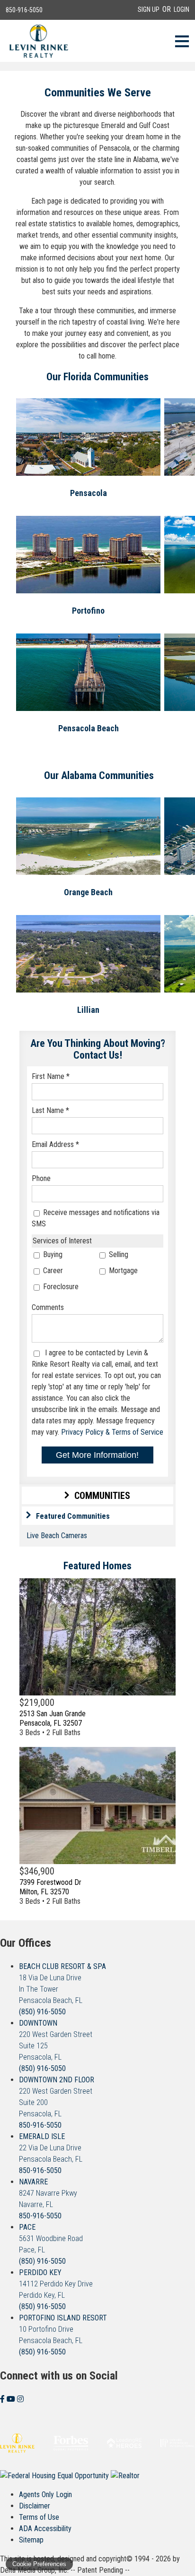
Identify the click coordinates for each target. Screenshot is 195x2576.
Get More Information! (97, 1455)
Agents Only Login (45, 2495)
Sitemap (31, 2540)
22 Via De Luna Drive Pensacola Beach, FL (51, 2148)
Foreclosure (60, 1287)
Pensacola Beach (89, 728)
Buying (52, 1254)
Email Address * (55, 1144)
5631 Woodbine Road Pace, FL (51, 2238)
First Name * (51, 1076)
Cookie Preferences (39, 2564)
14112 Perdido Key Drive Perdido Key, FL (56, 2284)
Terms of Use (39, 2517)
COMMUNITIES (102, 1496)
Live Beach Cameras (57, 1536)
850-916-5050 (24, 10)
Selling (118, 1254)
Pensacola (89, 493)
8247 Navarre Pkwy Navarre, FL (48, 2193)
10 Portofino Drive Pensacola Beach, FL (63, 2329)
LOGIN (182, 9)
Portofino (88, 611)
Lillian (88, 1010)
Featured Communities (73, 1516)
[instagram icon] (20, 2399)
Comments (48, 1307)
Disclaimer (35, 2506)
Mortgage (122, 1271)
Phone (41, 1178)
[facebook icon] (3, 2399)
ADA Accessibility (45, 2529)
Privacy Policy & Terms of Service (112, 1432)
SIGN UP (149, 9)
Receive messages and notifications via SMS (96, 1218)
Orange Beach (88, 892)
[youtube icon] (12, 2399)
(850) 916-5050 (42, 2012)
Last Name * (50, 1110)
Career (52, 1271)
